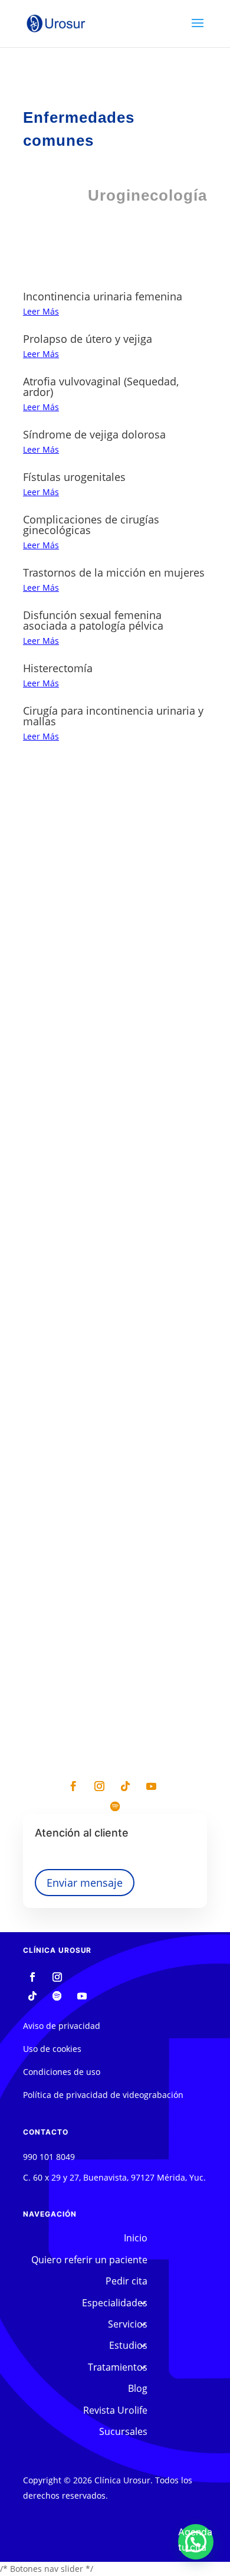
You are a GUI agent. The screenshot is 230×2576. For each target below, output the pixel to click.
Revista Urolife (115, 2410)
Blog (138, 2388)
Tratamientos (118, 2367)
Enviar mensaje (85, 1883)
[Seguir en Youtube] (151, 1786)
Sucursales (123, 2431)
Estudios (128, 2345)
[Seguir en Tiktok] (125, 1786)
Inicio (136, 2238)
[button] (196, 2542)
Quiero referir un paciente (89, 2260)
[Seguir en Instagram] (99, 1786)
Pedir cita (113, 1248)
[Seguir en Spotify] (115, 1806)
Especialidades (115, 2303)
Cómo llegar (115, 1198)
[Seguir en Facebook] (73, 1786)
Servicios (128, 2324)
